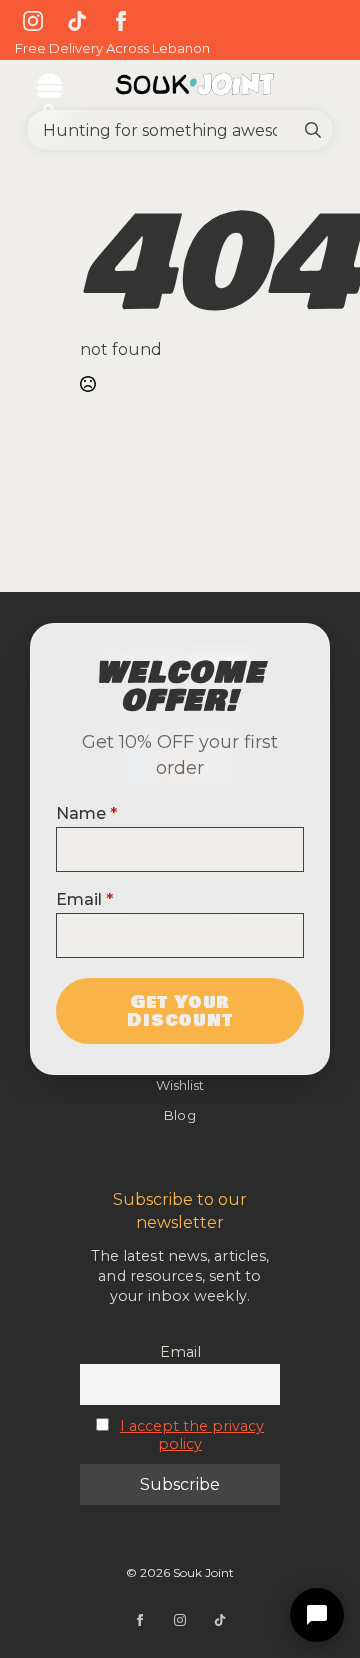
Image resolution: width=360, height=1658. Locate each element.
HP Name (56, 640)
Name (86, 814)
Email (84, 900)
